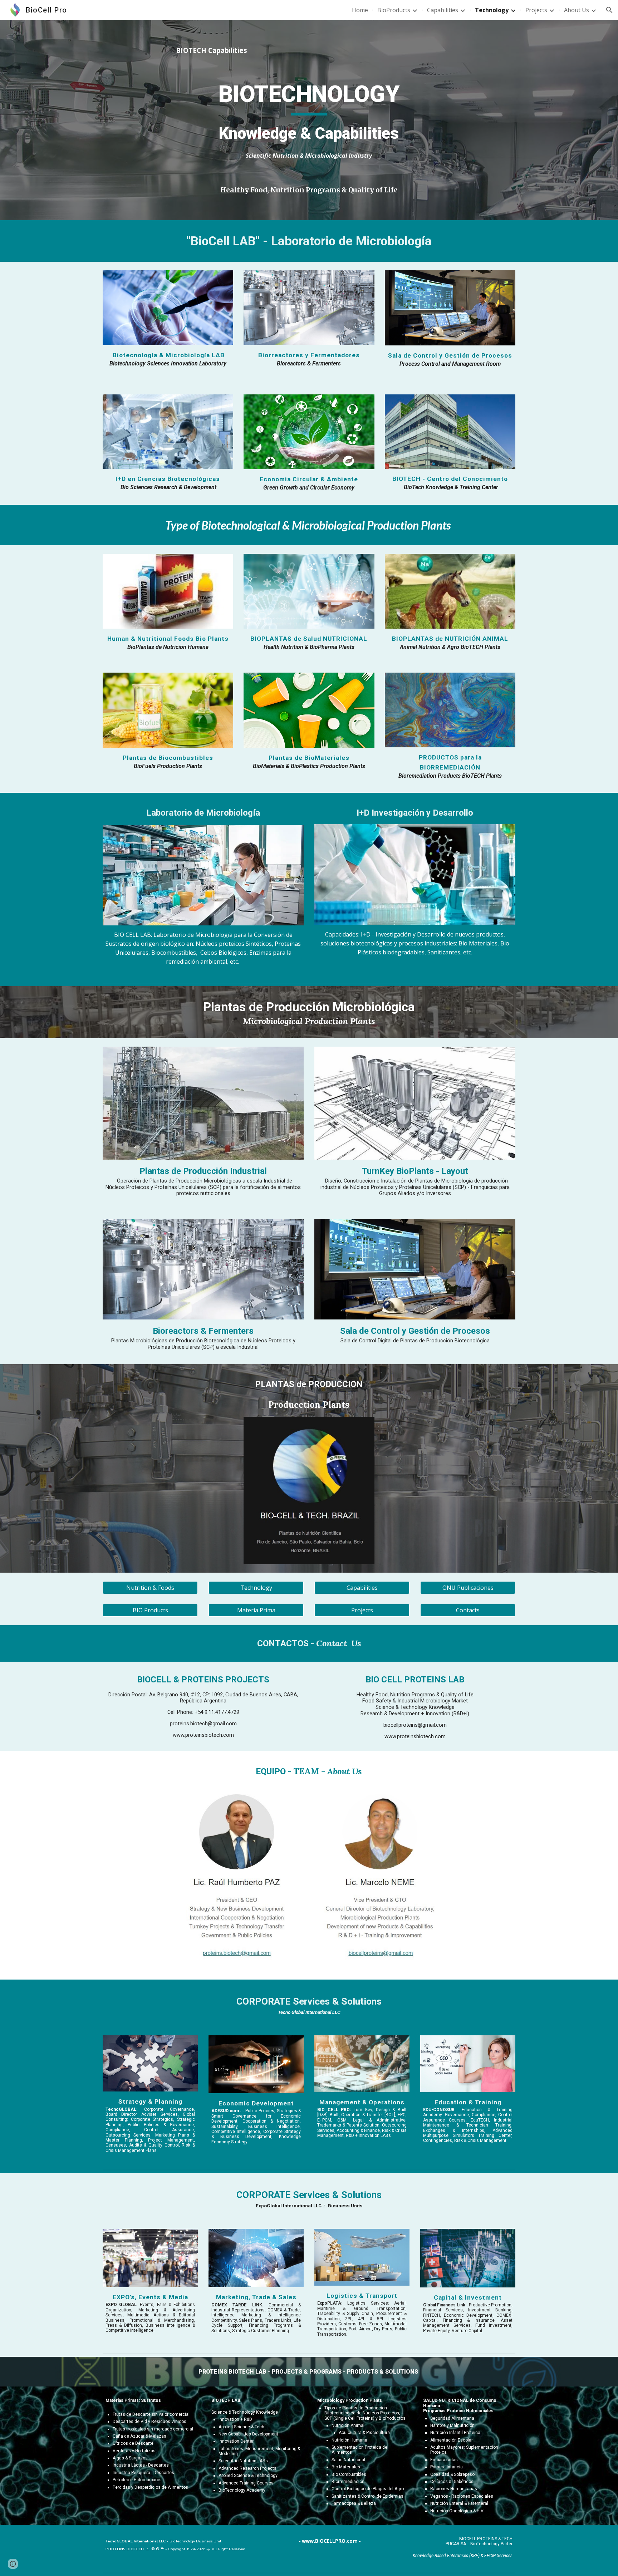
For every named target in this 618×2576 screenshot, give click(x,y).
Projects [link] (536, 10)
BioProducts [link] (394, 10)
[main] (309, 58)
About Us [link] (577, 10)
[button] (609, 10)
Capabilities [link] (443, 10)
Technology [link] (492, 10)
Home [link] (360, 10)
